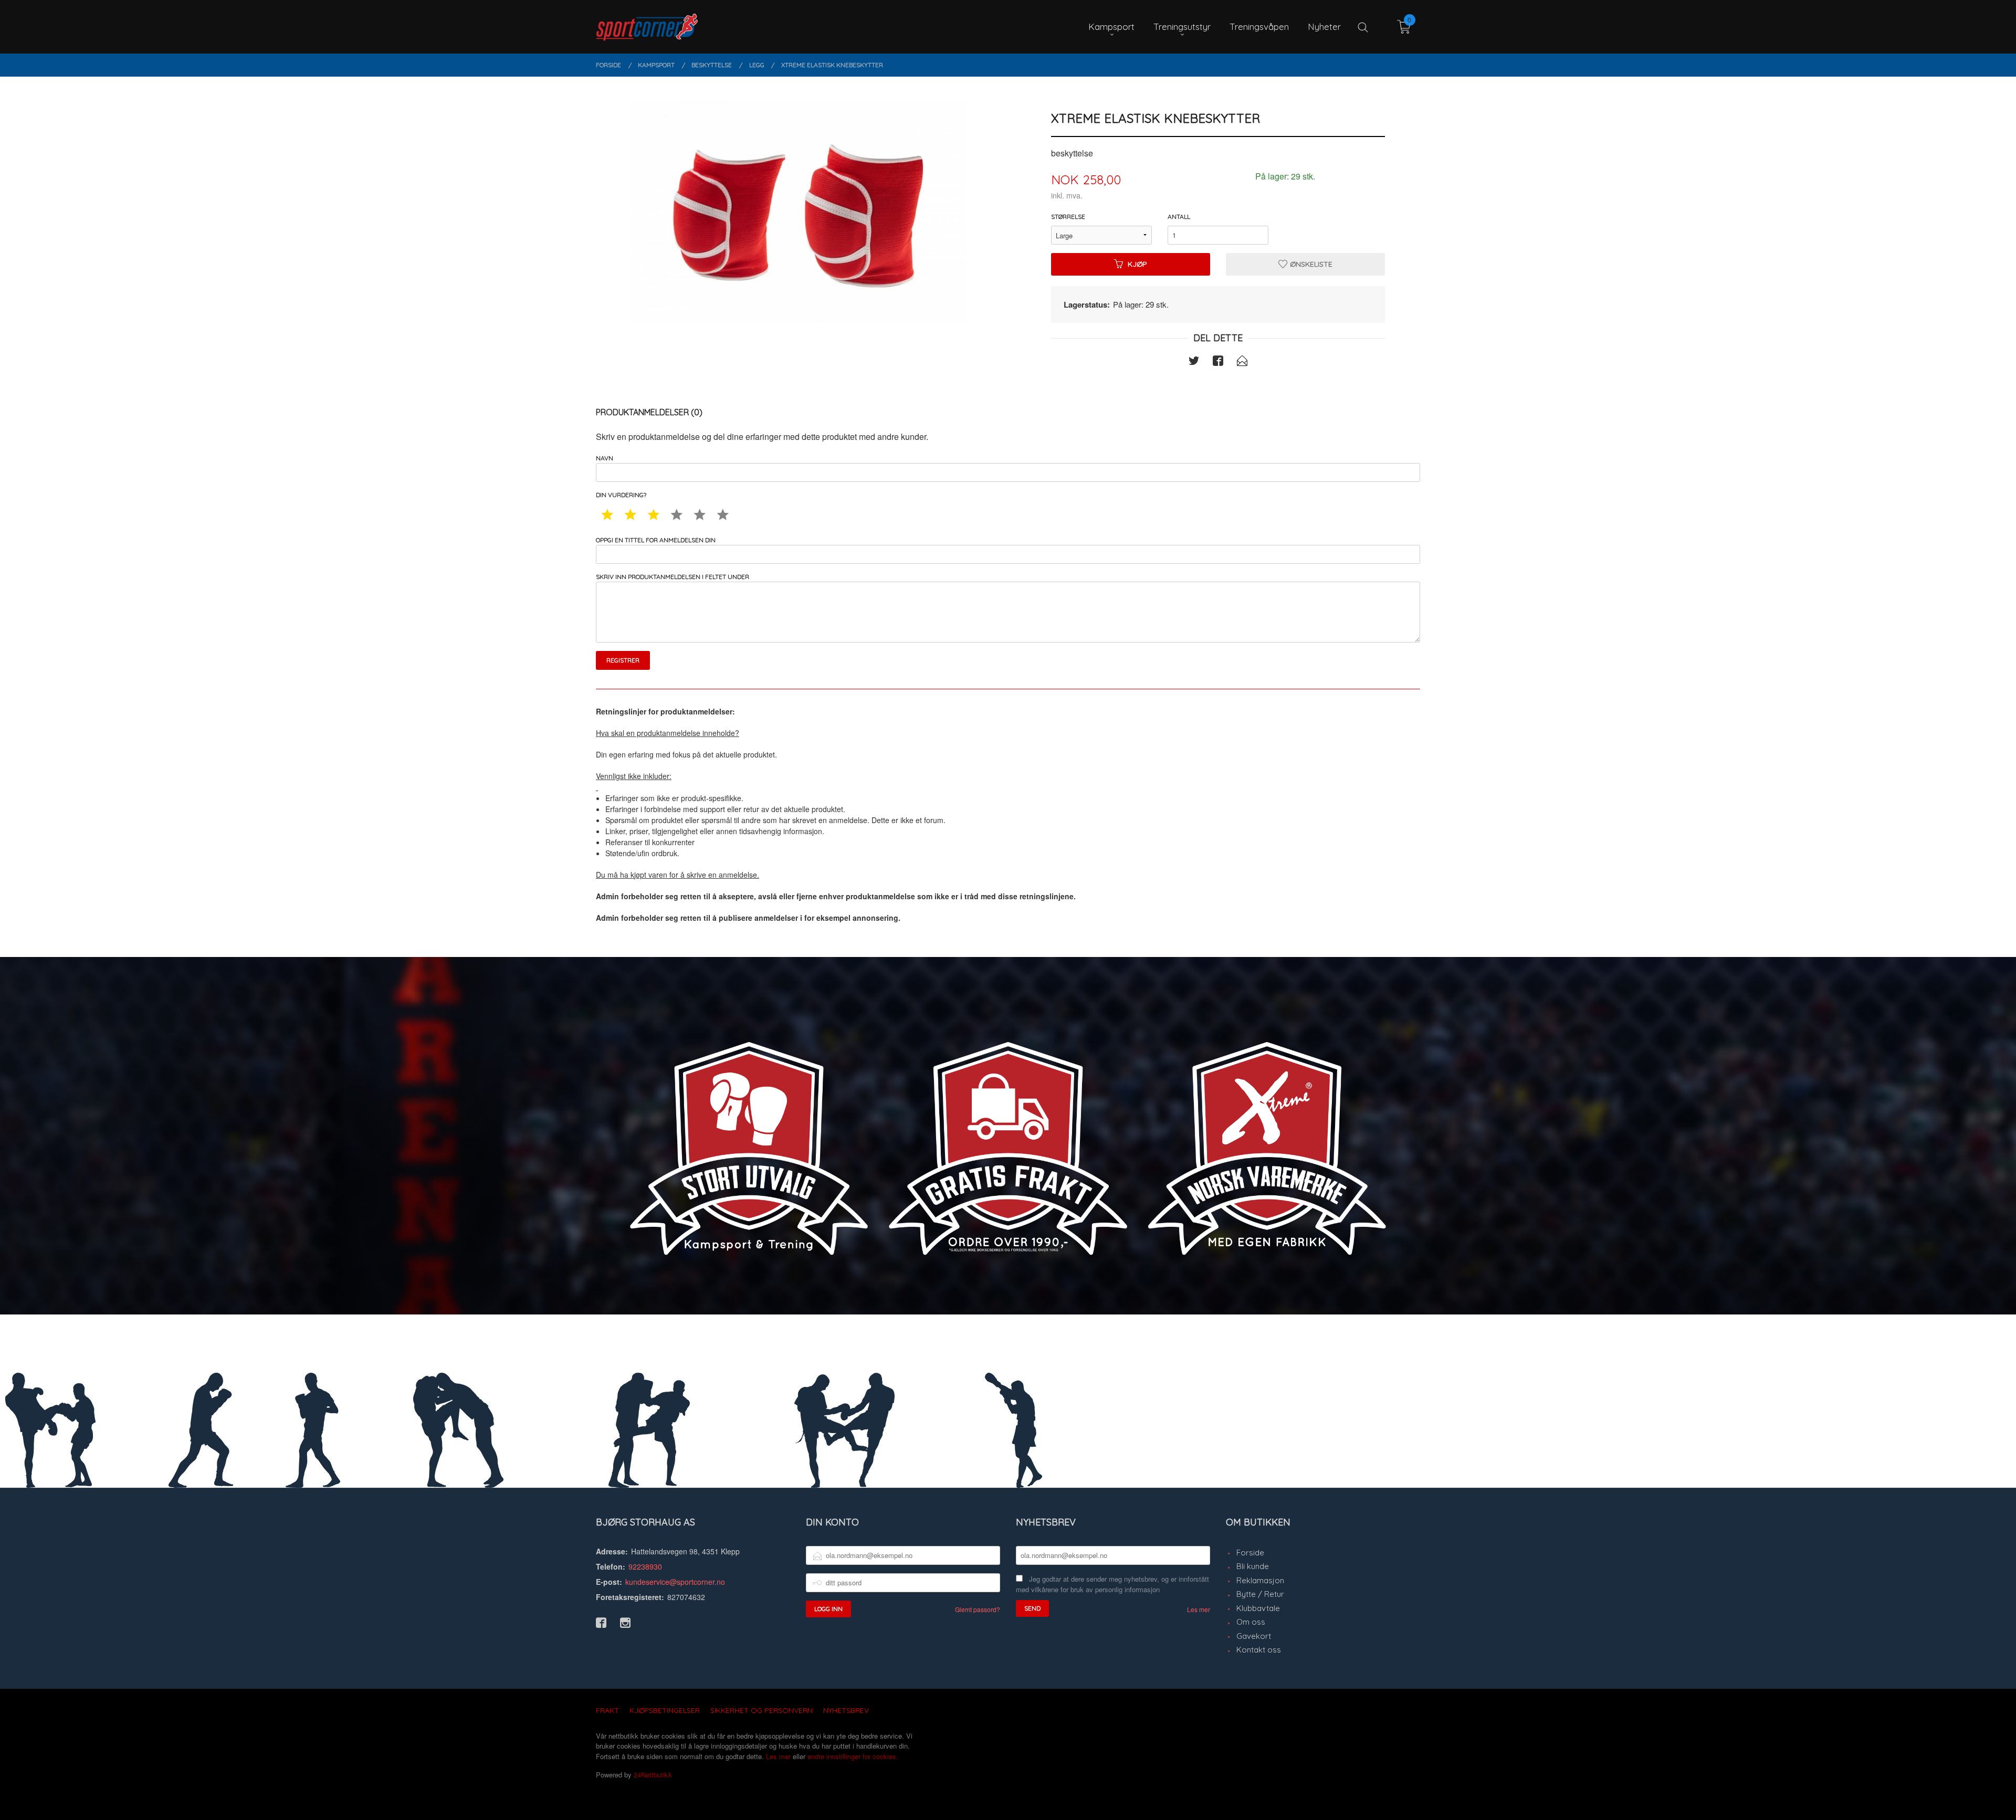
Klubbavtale (1258, 1608)
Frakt (607, 1710)
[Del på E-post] (1242, 362)
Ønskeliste (1310, 264)
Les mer (1199, 1609)
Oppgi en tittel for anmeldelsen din (656, 540)
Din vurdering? (621, 495)
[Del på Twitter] (1194, 362)
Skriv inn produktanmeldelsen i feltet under (673, 577)
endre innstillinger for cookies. (853, 1756)
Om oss (1251, 1622)
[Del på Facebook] (1218, 362)
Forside (1250, 1553)
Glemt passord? (978, 1609)
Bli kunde (1253, 1566)
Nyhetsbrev (846, 1710)
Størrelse (1068, 217)
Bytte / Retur (1260, 1594)
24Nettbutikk (653, 1775)
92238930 (645, 1566)
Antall (1179, 217)
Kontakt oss (1259, 1650)
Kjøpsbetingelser (665, 1710)
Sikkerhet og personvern (762, 1710)
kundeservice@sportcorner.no (675, 1582)
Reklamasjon (1260, 1580)
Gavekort (1254, 1636)
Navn (605, 458)
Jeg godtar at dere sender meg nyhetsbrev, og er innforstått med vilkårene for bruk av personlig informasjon (1112, 1584)
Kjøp (1137, 264)
